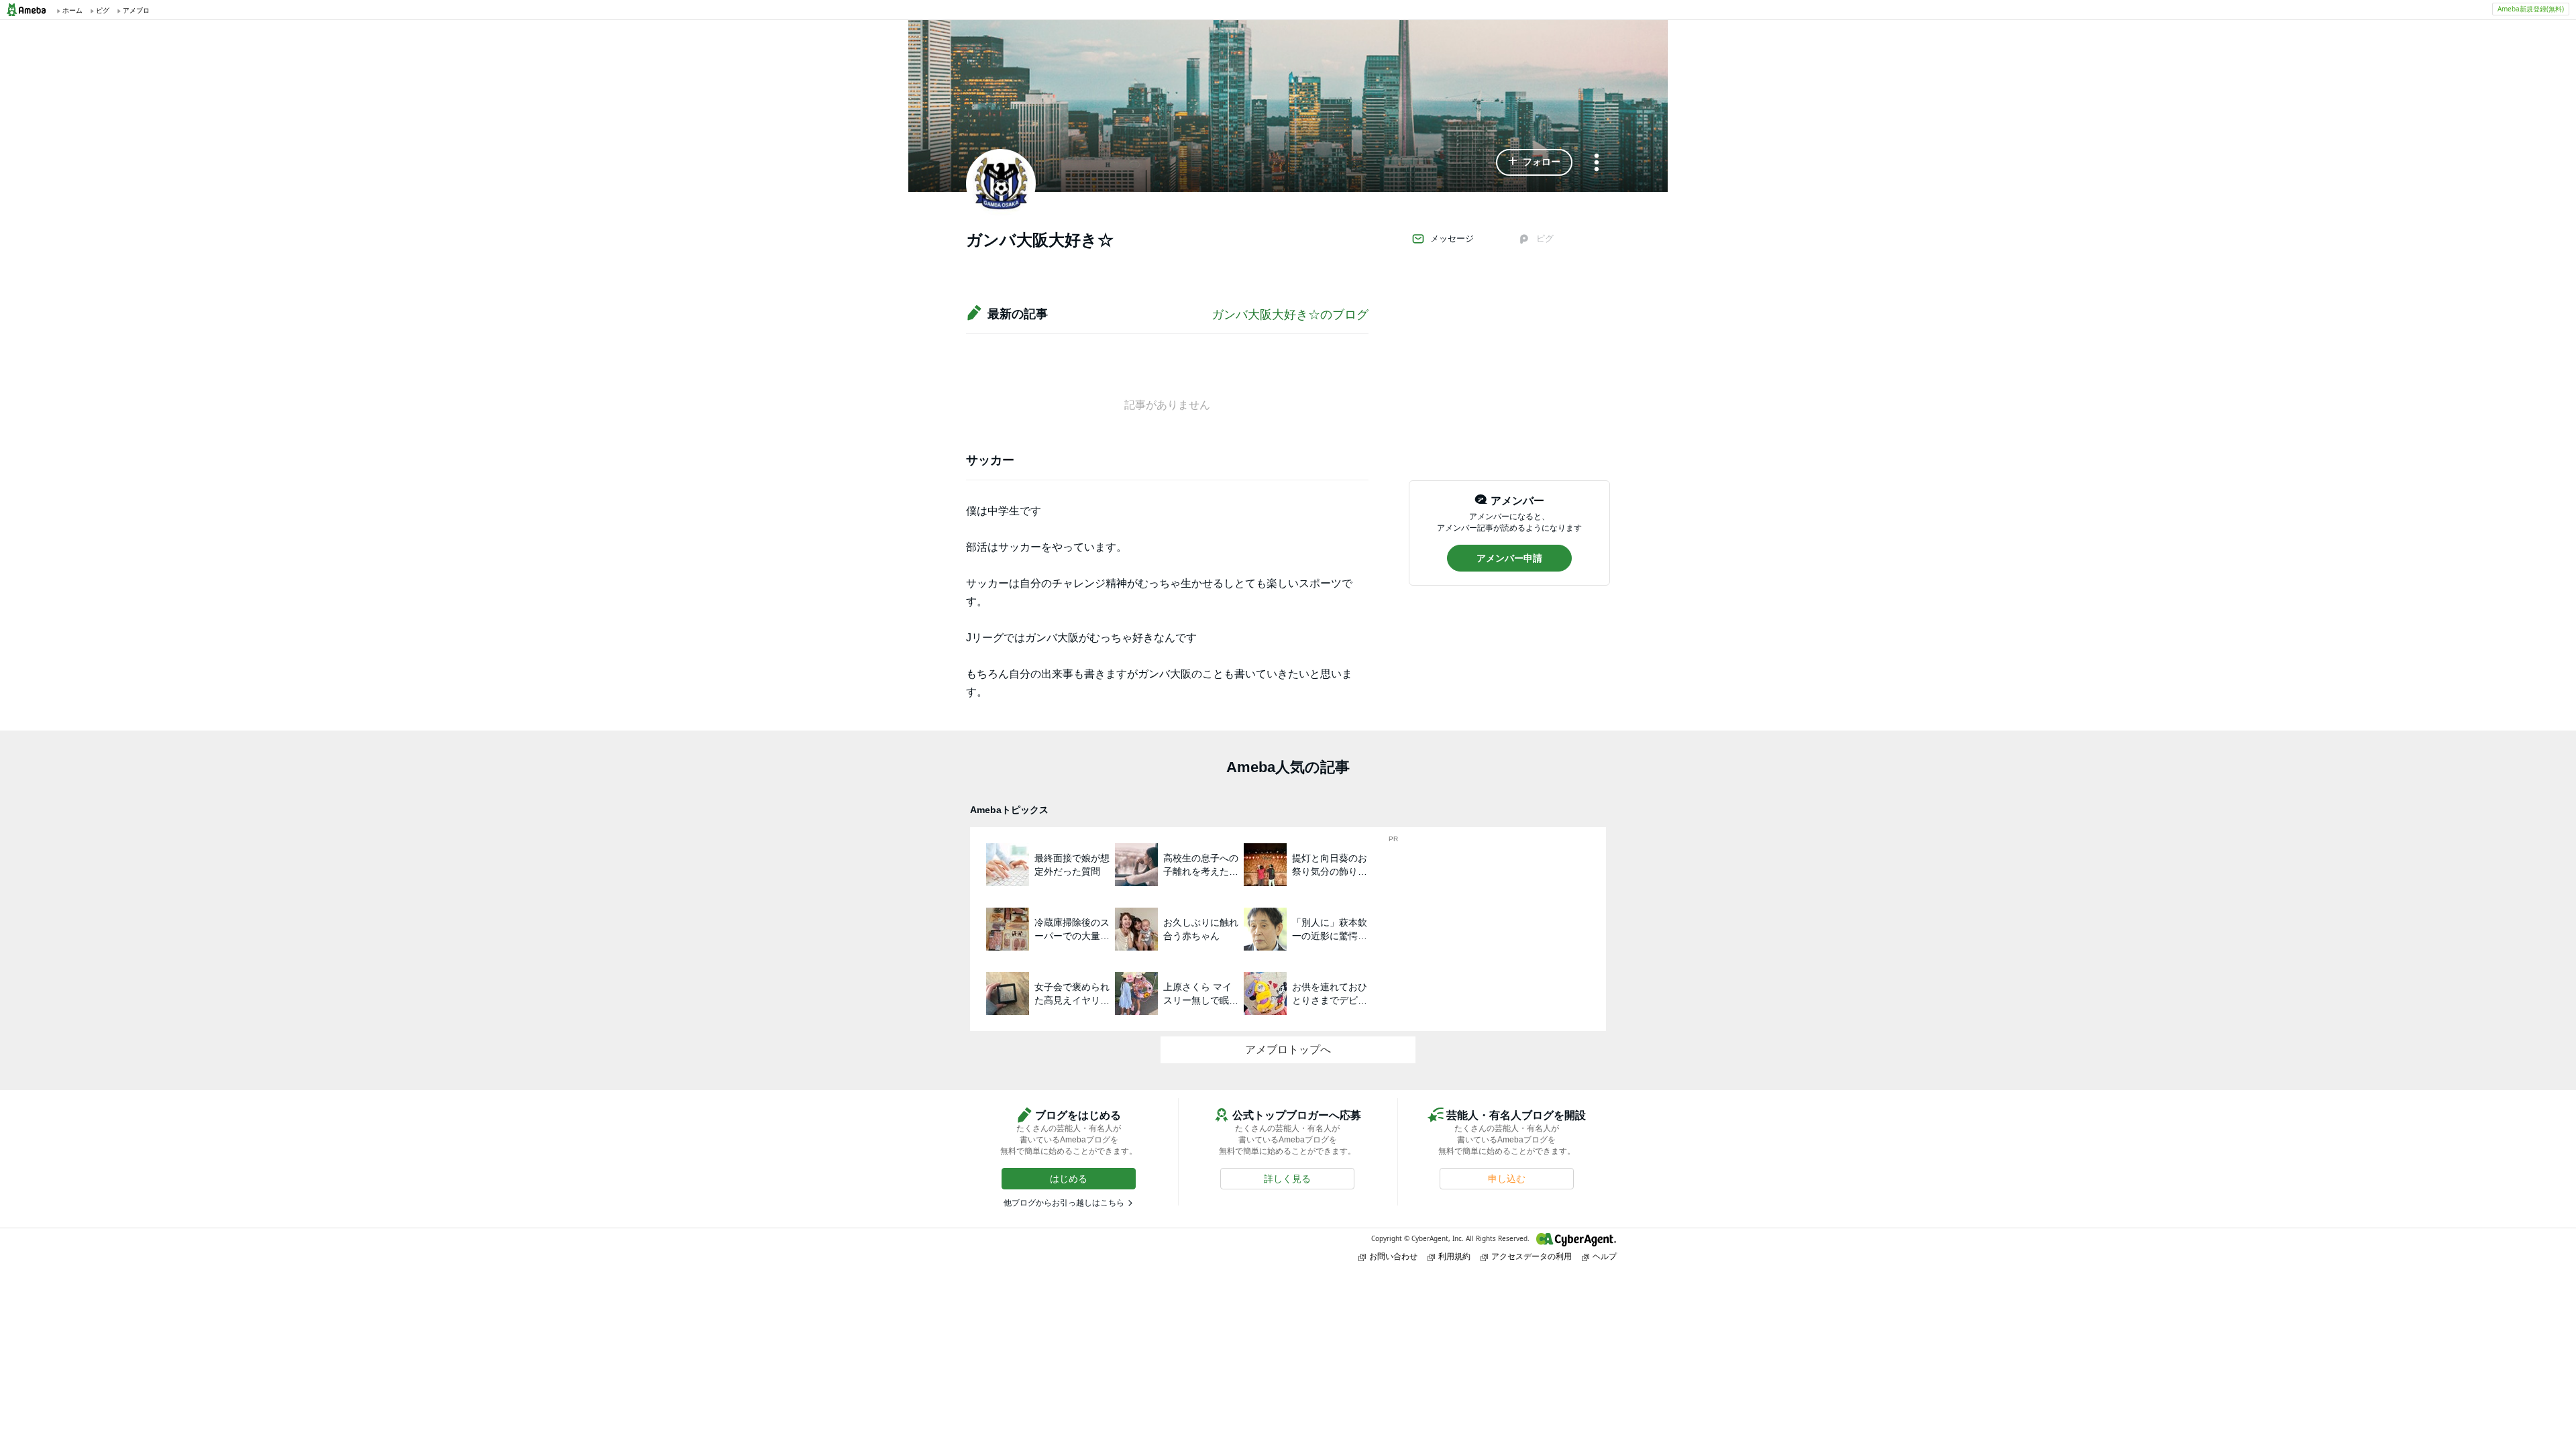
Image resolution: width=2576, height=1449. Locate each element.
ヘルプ (1605, 1256)
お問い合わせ (1393, 1256)
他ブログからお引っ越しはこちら (1064, 1203)
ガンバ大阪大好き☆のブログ (1290, 315)
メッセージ (1452, 238)
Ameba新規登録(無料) (2531, 9)
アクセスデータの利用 (1532, 1256)
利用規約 (1454, 1256)
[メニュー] (1597, 163)
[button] (1534, 162)
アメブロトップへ (1288, 1050)
